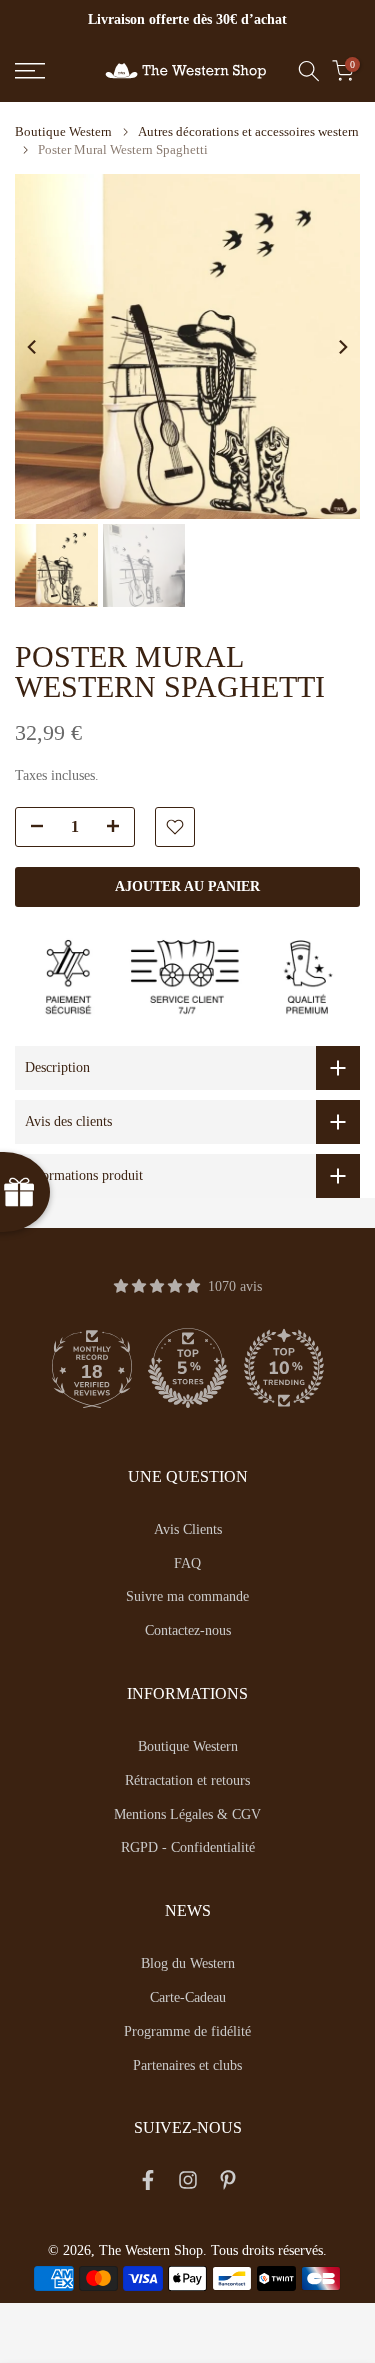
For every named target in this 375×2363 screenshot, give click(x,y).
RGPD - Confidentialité (188, 1847)
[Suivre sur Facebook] (148, 2184)
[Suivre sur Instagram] (188, 2184)
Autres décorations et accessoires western (248, 131)
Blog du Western (188, 1963)
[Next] (342, 347)
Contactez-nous (188, 1630)
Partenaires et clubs (187, 2065)
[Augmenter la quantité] (119, 828)
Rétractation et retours (187, 1780)
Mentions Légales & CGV (187, 1814)
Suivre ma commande (187, 1596)
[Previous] (33, 347)
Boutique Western (63, 131)
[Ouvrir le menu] (52, 71)
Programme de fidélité (187, 2031)
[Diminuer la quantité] (31, 828)
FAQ (187, 1563)
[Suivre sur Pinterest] (228, 2184)
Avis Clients (188, 1529)
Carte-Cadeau (188, 1997)
